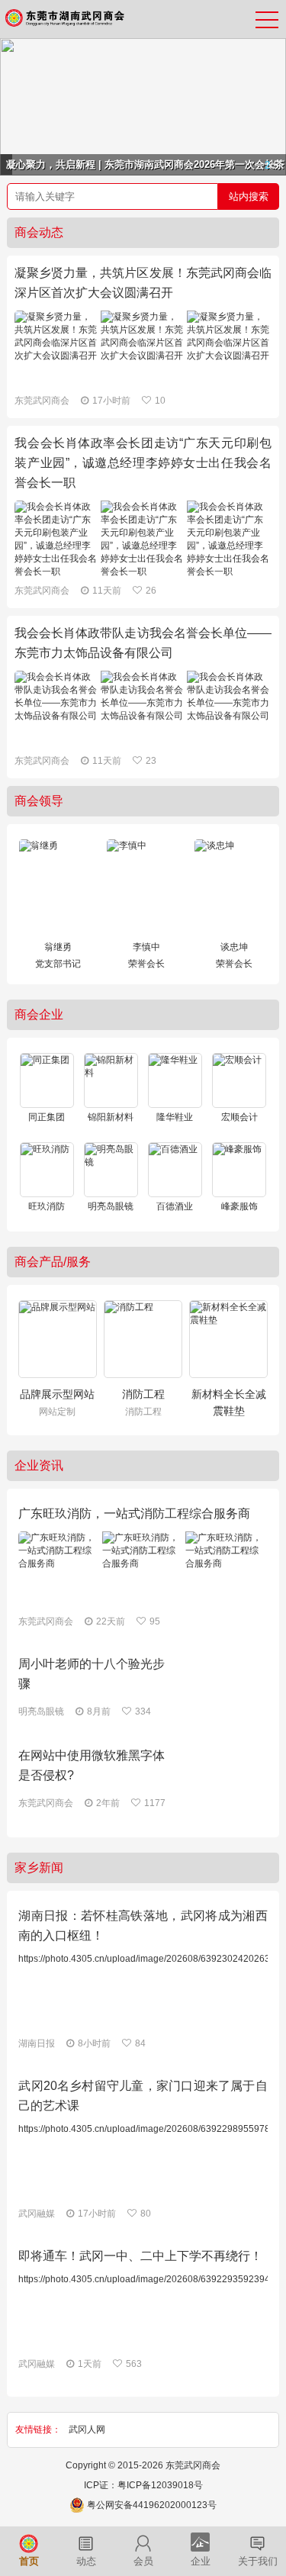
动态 (86, 2562)
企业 (201, 2562)
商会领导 (39, 801)
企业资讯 (39, 1465)
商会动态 (39, 232)
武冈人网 (87, 2429)
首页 (29, 2562)
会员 (143, 2562)
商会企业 (39, 1014)
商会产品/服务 (53, 1262)
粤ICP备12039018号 (160, 2485)
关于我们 (258, 2562)
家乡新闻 (39, 1868)
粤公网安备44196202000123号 (152, 2505)
